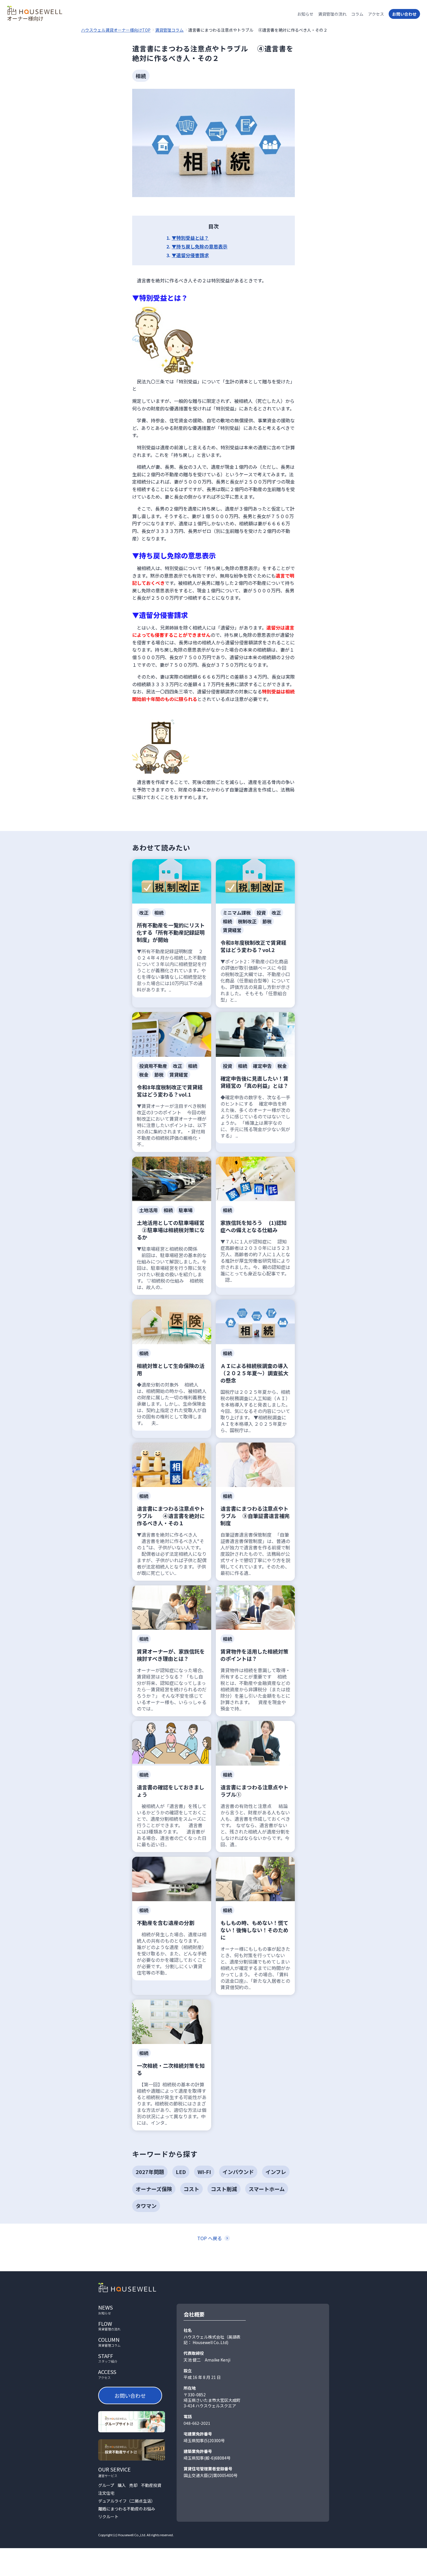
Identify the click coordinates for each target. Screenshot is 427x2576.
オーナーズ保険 (154, 2189)
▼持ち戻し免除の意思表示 (200, 246)
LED (181, 2172)
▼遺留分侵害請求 (190, 255)
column (109, 2342)
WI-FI (204, 2172)
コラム (357, 14)
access (107, 2374)
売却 (133, 2485)
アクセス (376, 14)
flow (109, 2326)
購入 (122, 2485)
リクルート (108, 2517)
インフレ (276, 2172)
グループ (106, 2485)
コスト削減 (224, 2189)
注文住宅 (106, 2493)
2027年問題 (150, 2172)
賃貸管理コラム (169, 30)
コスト (191, 2189)
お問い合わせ (404, 14)
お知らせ (305, 14)
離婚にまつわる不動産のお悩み (127, 2509)
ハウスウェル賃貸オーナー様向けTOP (116, 30)
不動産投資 (151, 2485)
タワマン (146, 2206)
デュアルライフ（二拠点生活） (127, 2501)
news (105, 2310)
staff (108, 2358)
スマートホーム (267, 2189)
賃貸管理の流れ (332, 14)
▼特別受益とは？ (190, 238)
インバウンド (238, 2172)
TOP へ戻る (210, 2238)
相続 (141, 76)
